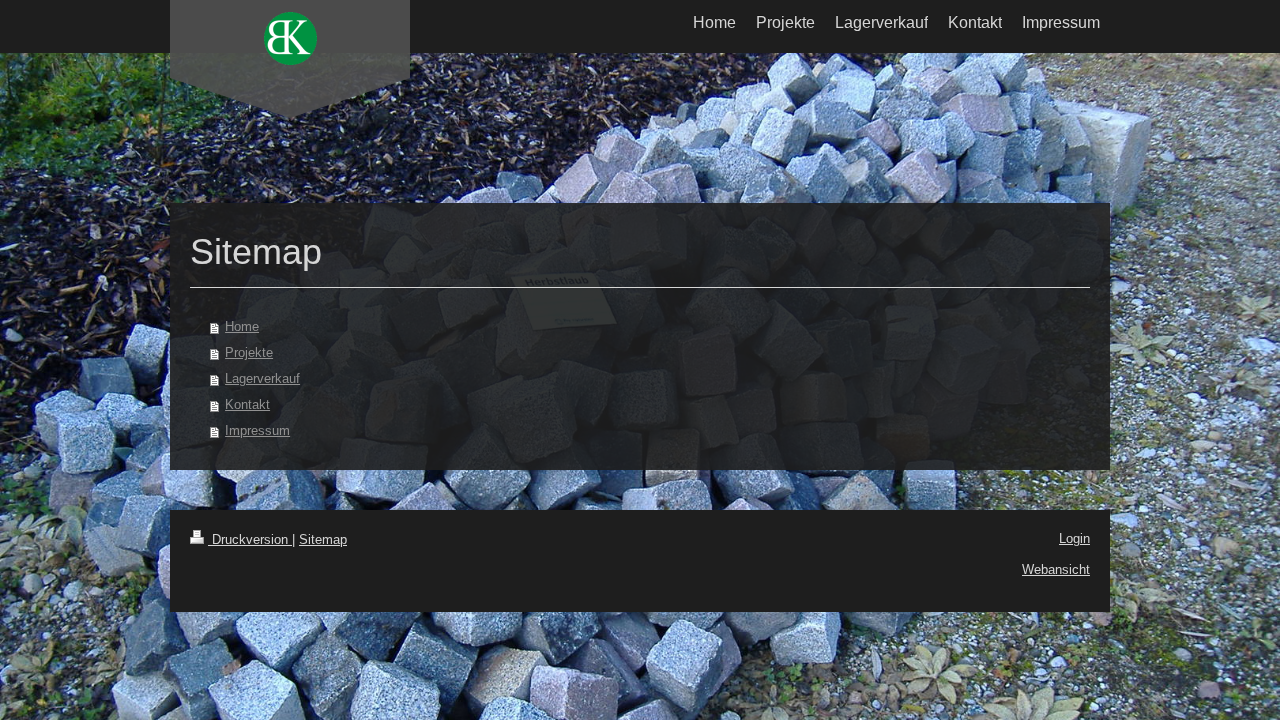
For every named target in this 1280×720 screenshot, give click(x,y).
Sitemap (323, 539)
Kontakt (247, 404)
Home (242, 326)
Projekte (249, 352)
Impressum (257, 430)
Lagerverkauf (262, 378)
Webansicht (1056, 569)
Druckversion (250, 539)
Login (1074, 538)
